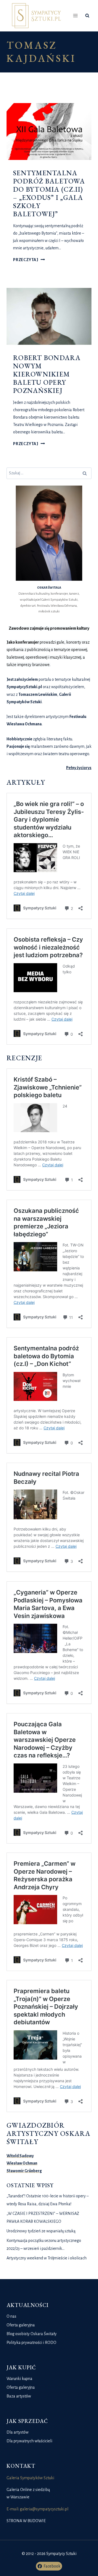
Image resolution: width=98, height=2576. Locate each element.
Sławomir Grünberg (24, 2171)
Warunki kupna (19, 2379)
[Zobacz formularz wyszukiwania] (87, 16)
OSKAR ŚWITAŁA (49, 588)
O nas (11, 2316)
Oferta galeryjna (21, 2325)
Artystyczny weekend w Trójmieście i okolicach (47, 2258)
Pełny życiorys (79, 768)
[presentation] (49, 132)
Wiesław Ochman (22, 2163)
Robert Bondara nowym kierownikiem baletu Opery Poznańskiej (47, 374)
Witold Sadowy (20, 2156)
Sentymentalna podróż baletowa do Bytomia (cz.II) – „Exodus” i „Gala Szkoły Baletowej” (49, 193)
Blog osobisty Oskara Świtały (32, 2334)
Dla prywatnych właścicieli (29, 2441)
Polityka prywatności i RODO (31, 2343)
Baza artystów (19, 2396)
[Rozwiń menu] (76, 16)
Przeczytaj (29, 260)
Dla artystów (18, 2432)
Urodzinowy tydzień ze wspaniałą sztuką (41, 2231)
